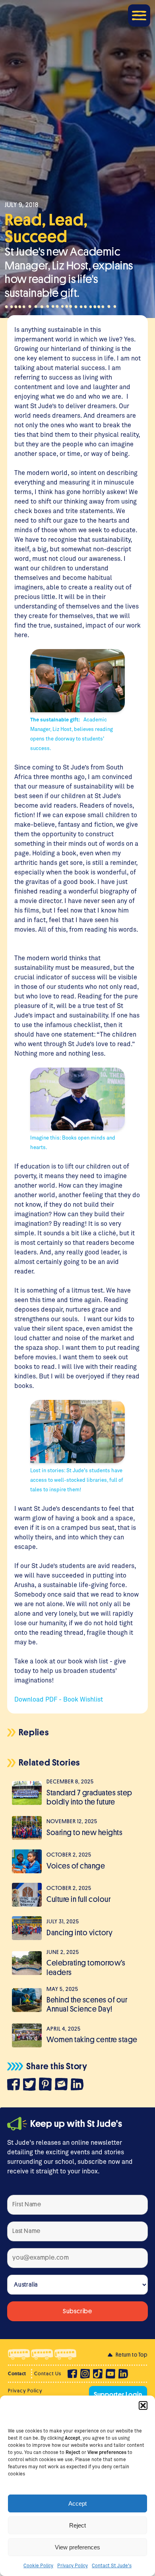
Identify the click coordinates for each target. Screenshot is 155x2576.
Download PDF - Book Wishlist (59, 1699)
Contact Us (48, 2373)
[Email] (63, 2085)
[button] (143, 2405)
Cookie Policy (38, 2565)
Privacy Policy (73, 2565)
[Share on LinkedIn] (79, 2086)
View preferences (77, 2547)
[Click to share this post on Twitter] (31, 2086)
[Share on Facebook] (15, 2086)
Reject (77, 2525)
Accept (77, 2503)
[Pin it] (47, 2085)
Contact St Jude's (112, 2565)
